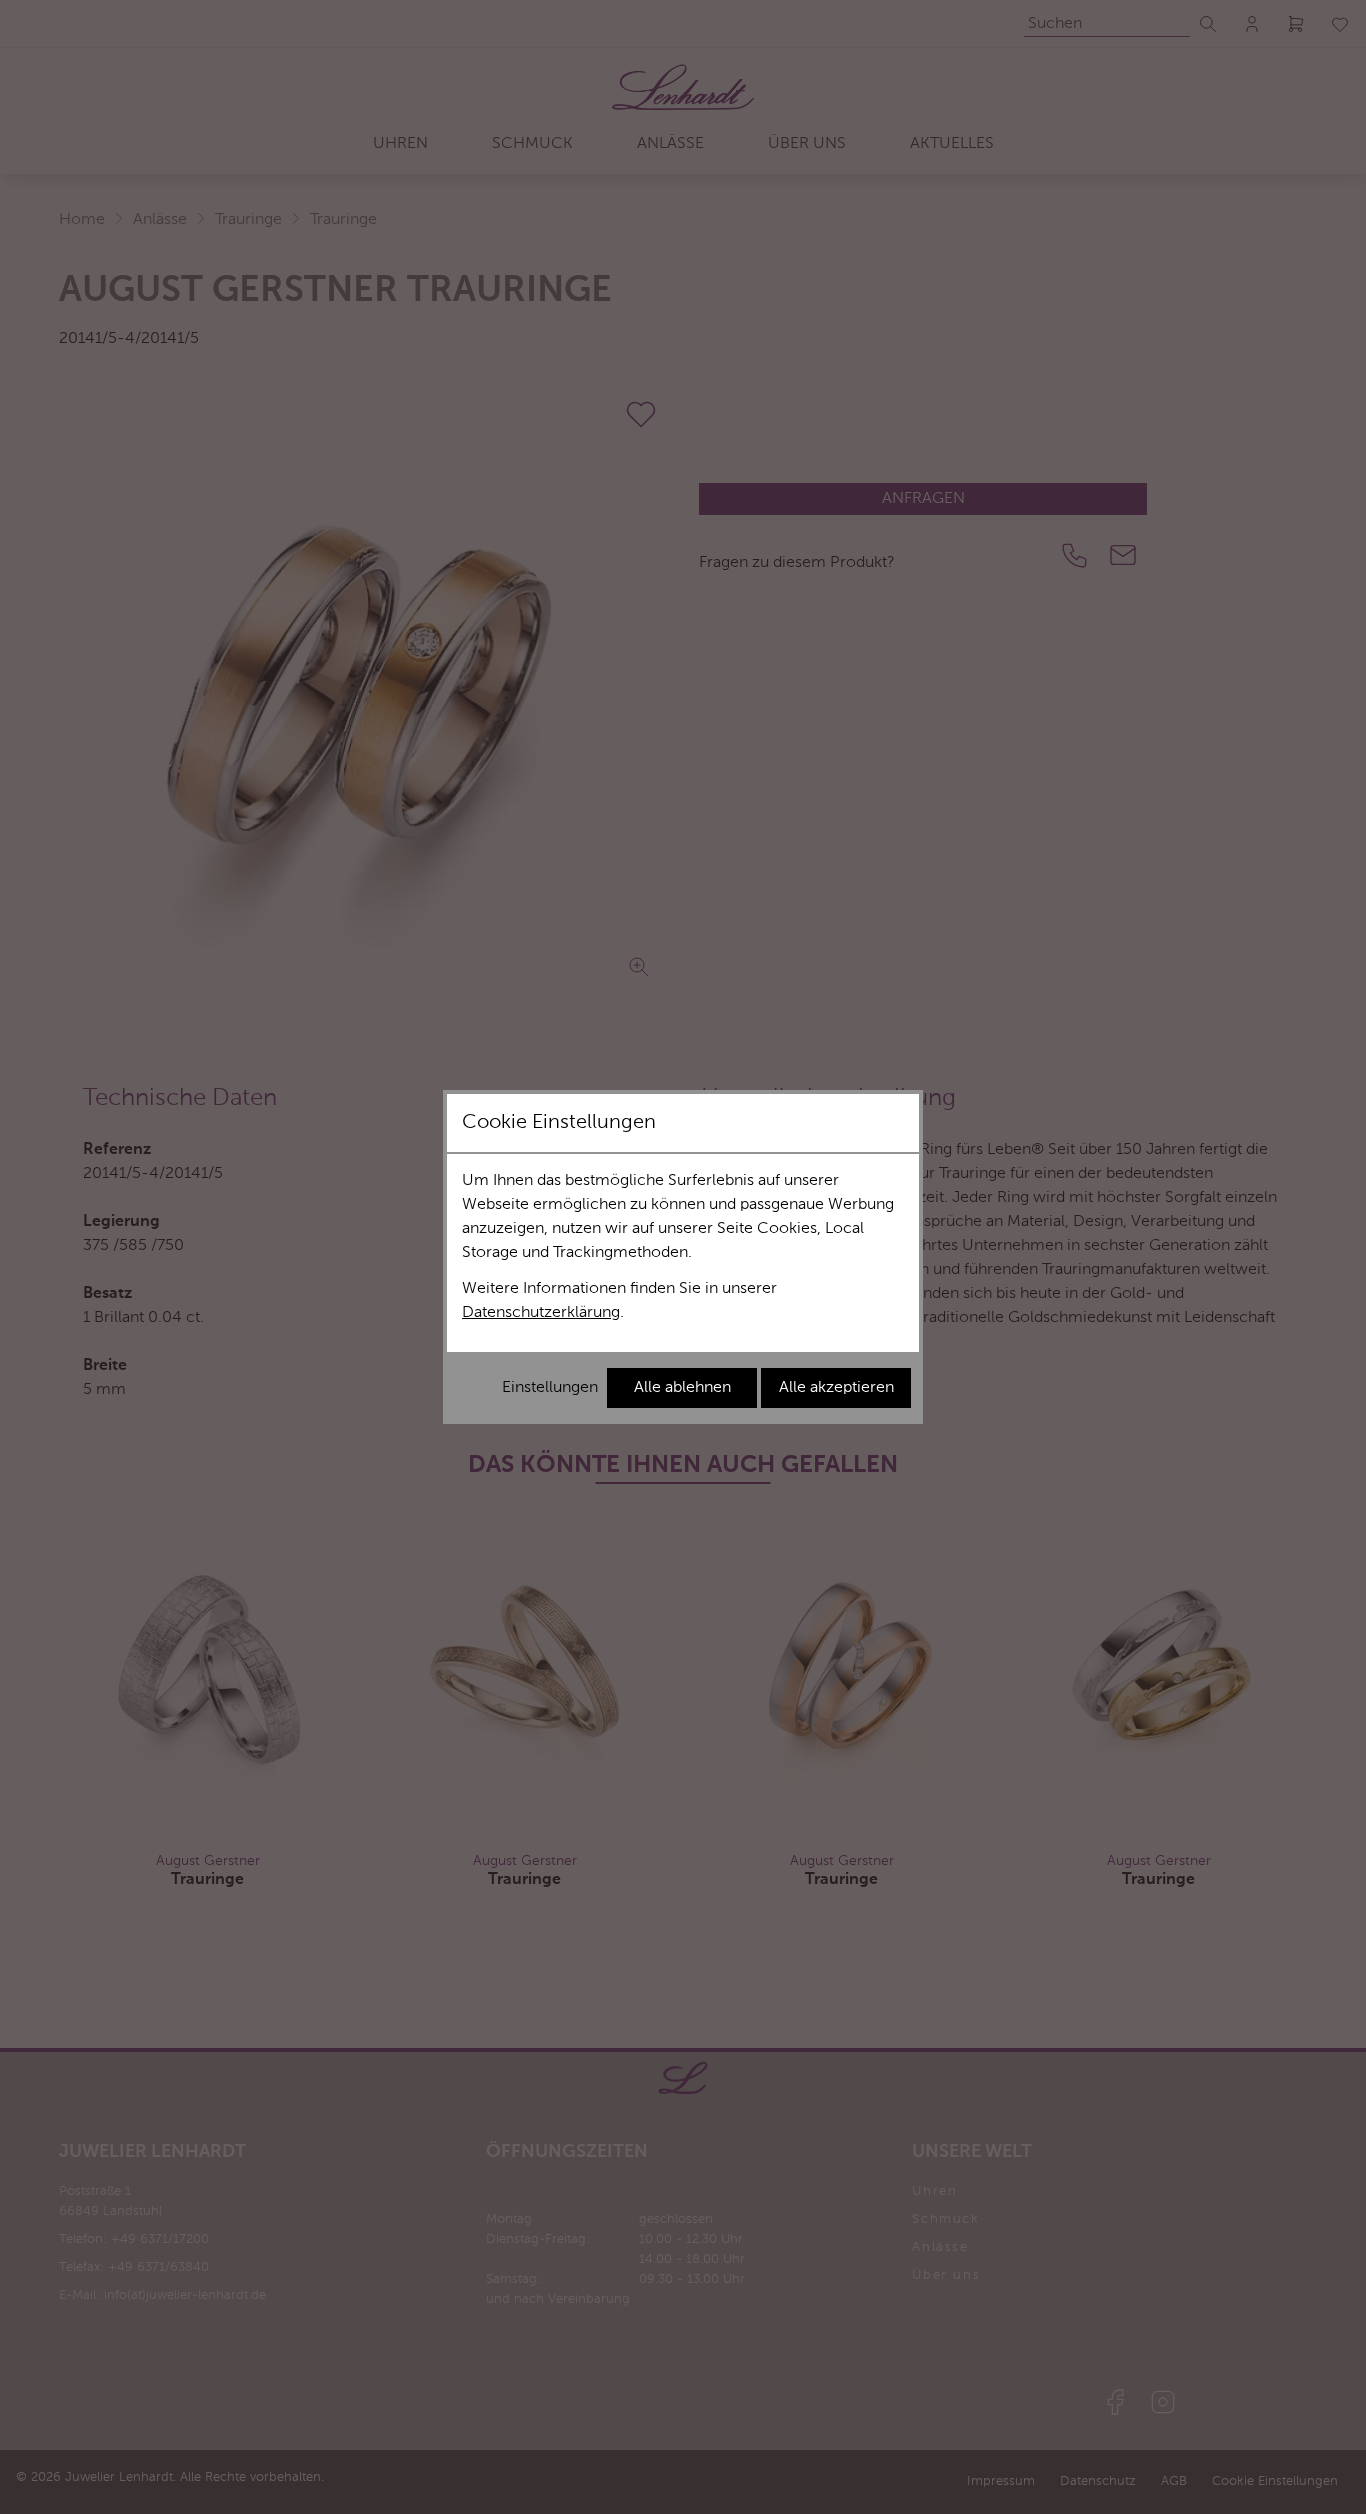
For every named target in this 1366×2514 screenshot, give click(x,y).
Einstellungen (550, 1388)
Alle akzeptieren (836, 1388)
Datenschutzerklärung (541, 1313)
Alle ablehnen (682, 1388)
